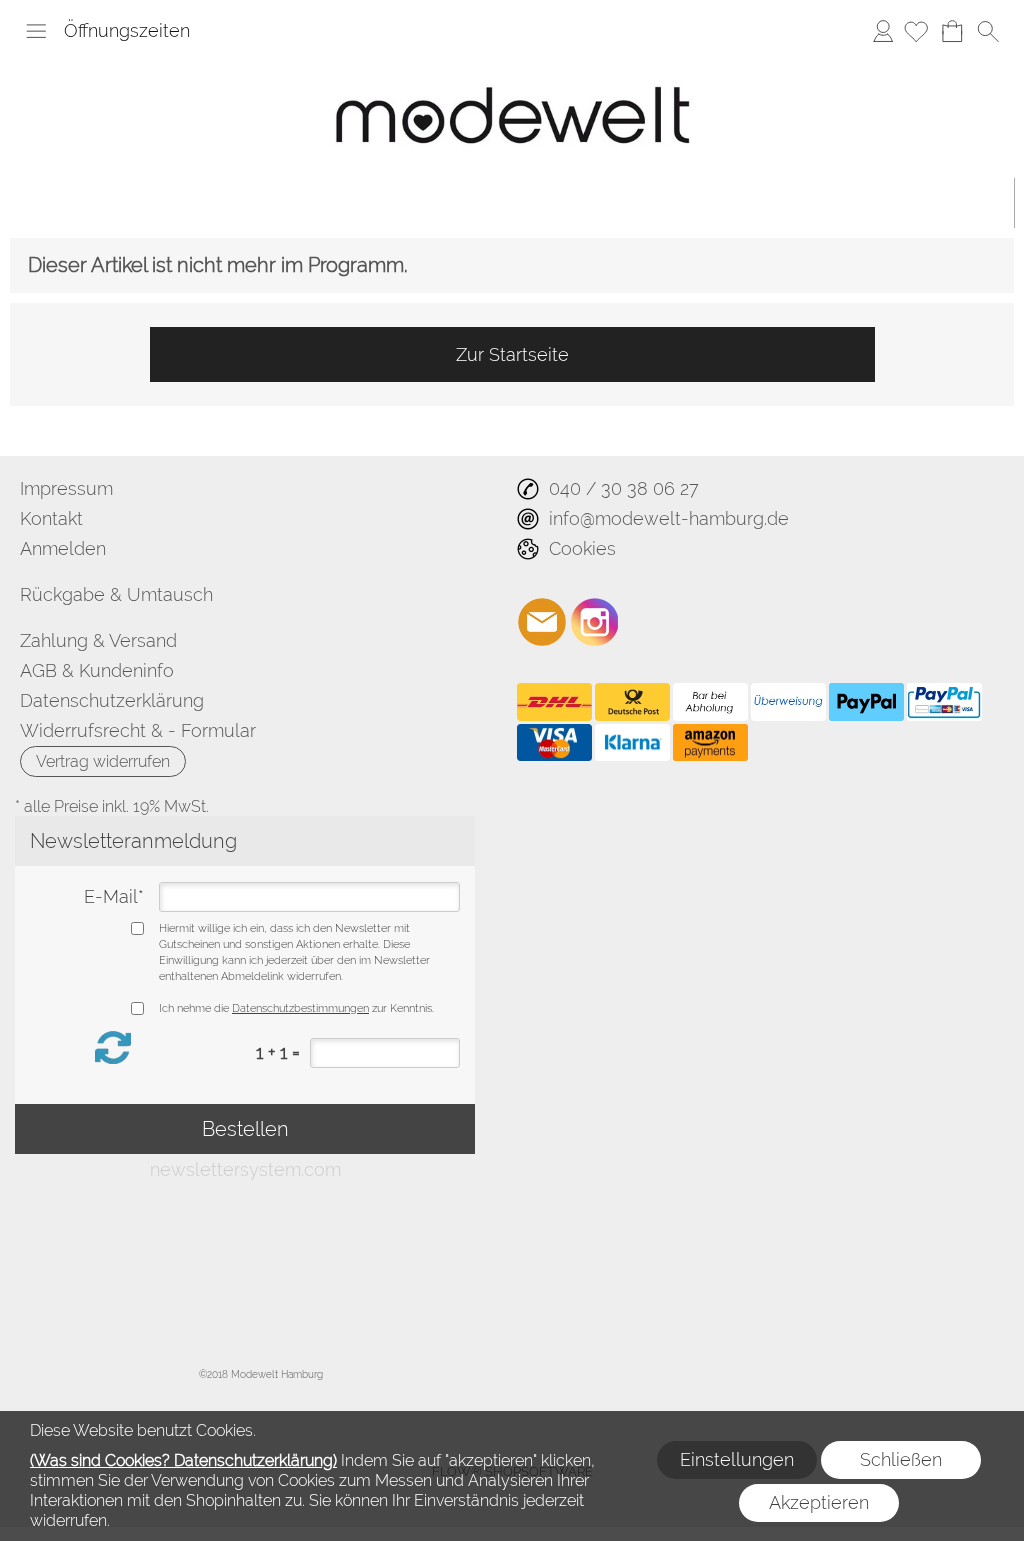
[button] (36, 31)
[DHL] (554, 702)
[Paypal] (866, 702)
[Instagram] (595, 622)
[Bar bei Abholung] (710, 702)
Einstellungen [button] (737, 1459)
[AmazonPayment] (710, 743)
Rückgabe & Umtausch (116, 594)
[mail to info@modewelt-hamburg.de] (542, 622)
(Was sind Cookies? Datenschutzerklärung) (183, 1460)
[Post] (632, 702)
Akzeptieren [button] (819, 1502)
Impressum (66, 488)
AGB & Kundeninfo (97, 670)
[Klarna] (632, 743)
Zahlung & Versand (98, 640)
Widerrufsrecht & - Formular (138, 730)
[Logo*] (512, 65)
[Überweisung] (788, 702)
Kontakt (51, 518)
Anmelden (883, 30)
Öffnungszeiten (127, 30)
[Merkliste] (916, 31)
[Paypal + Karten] (944, 702)
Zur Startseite (512, 354)
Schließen (901, 1459)
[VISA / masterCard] (554, 743)
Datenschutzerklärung (112, 700)
